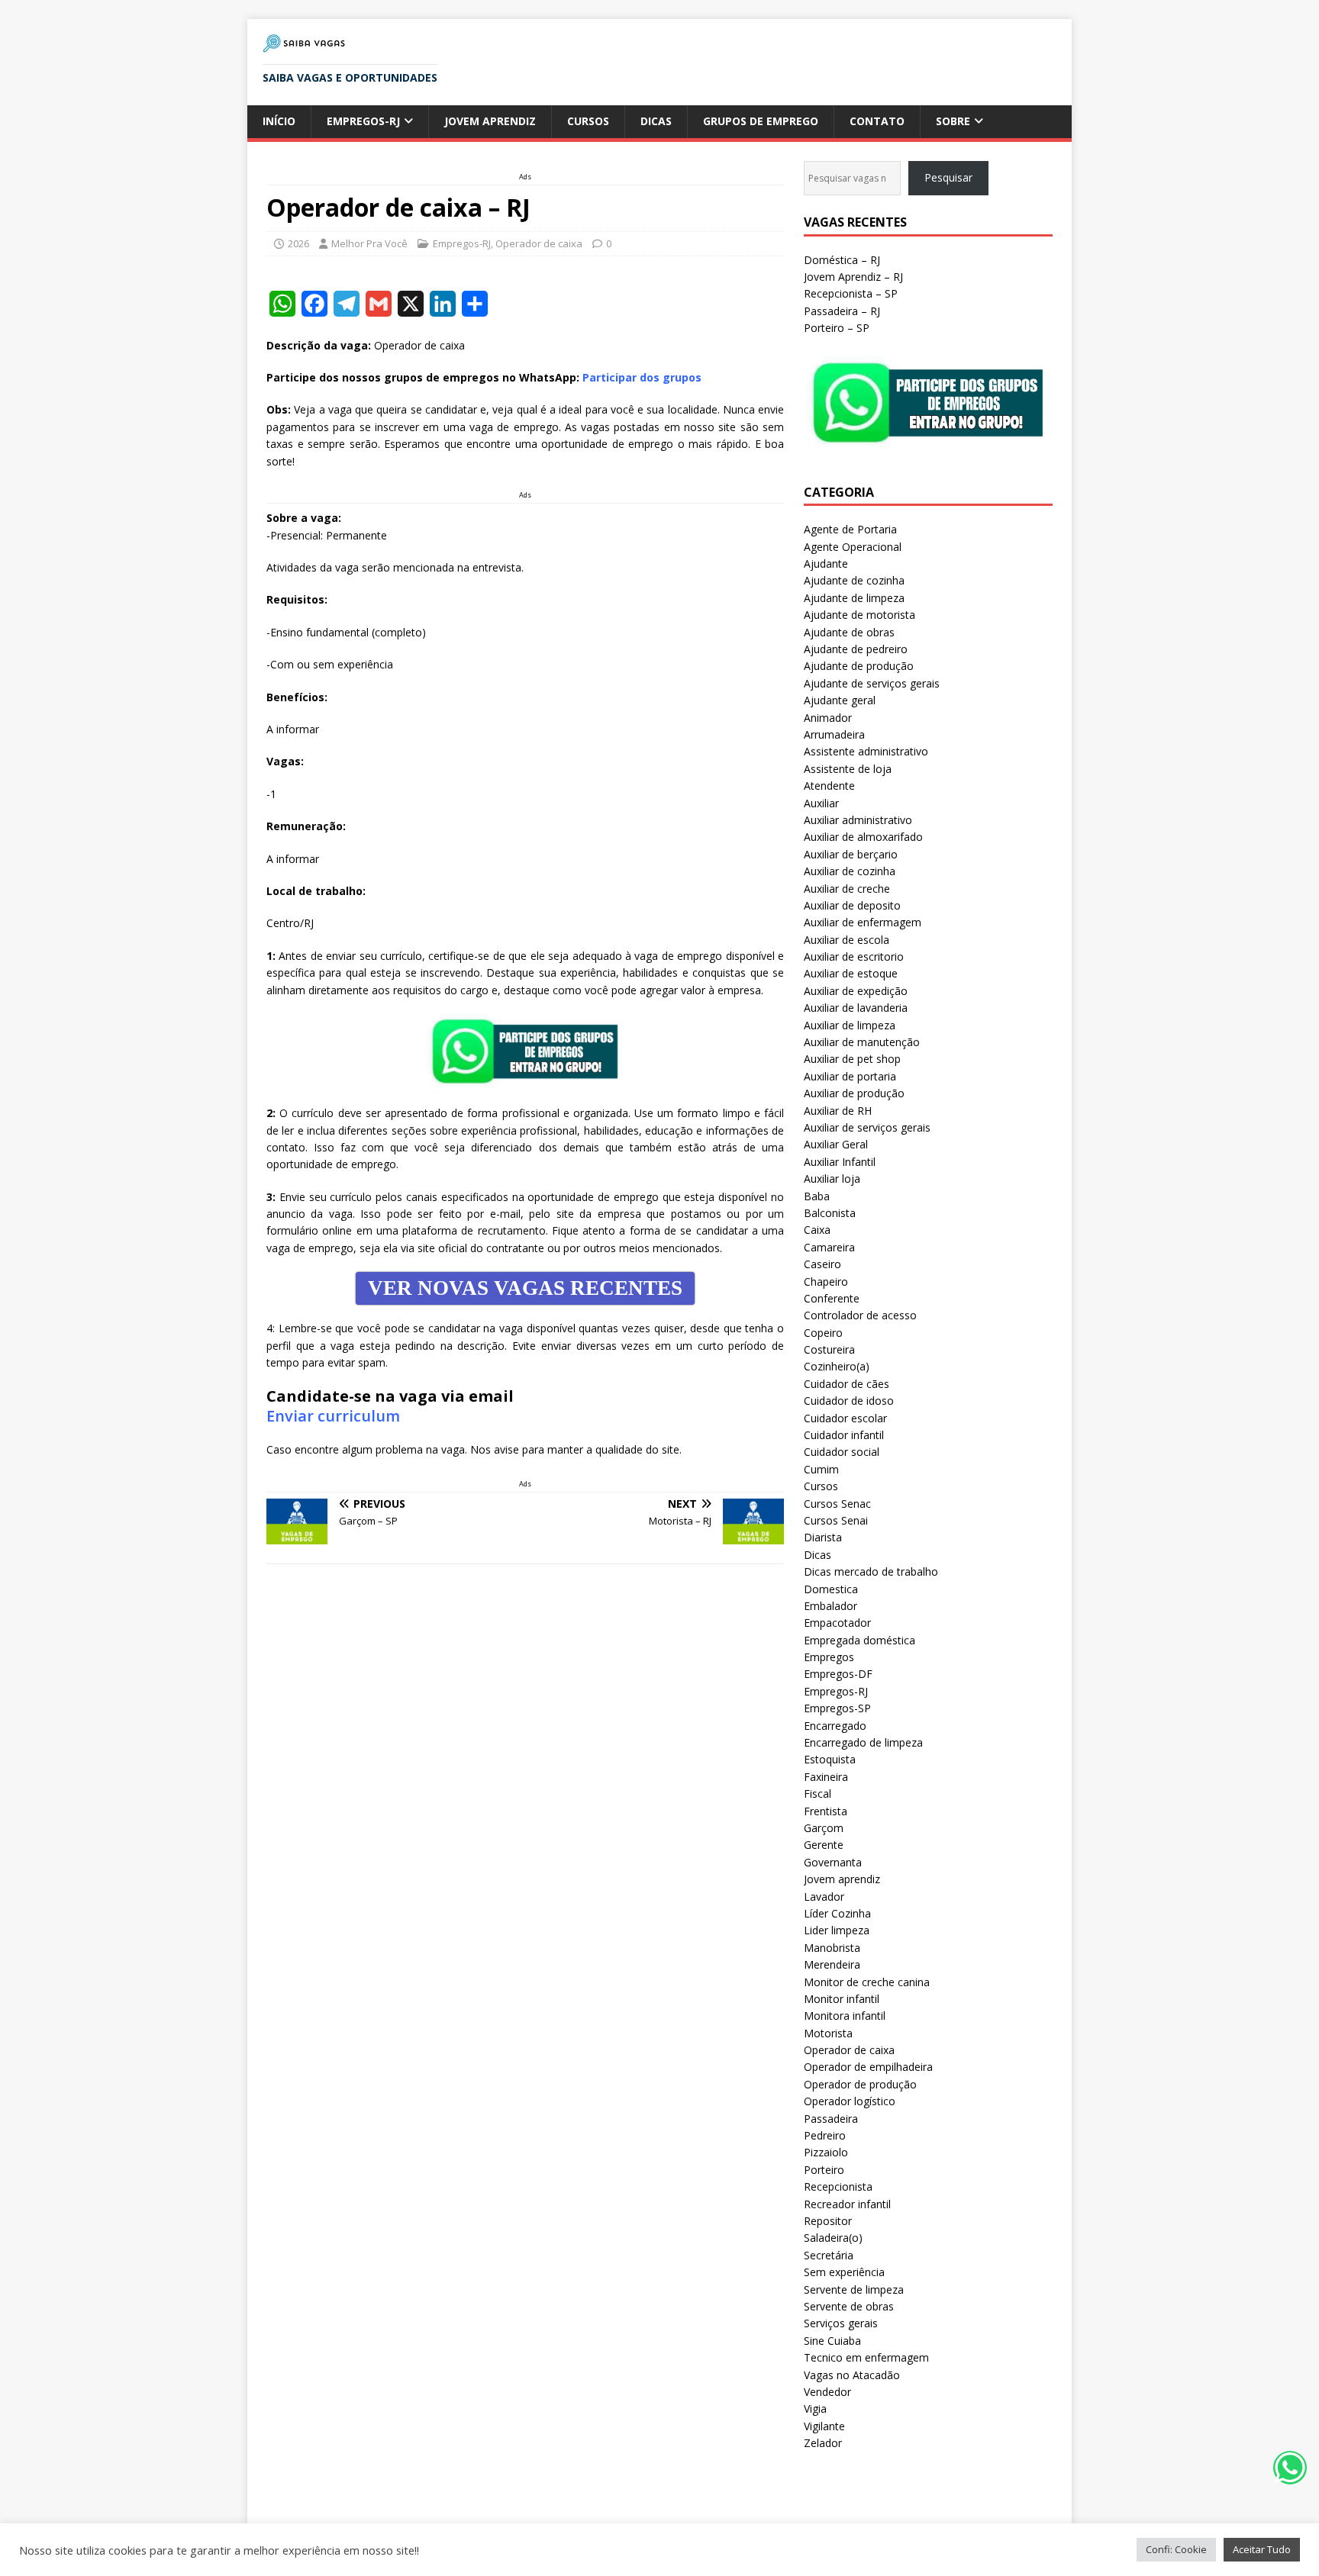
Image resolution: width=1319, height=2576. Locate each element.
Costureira (829, 1349)
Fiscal (818, 1794)
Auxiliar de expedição (856, 991)
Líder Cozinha (837, 1913)
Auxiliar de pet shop (852, 1059)
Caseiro (822, 1264)
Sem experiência (844, 2272)
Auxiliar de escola (847, 940)
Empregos (829, 1657)
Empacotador (837, 1623)
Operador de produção (860, 2084)
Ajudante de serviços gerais (872, 683)
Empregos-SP (837, 1708)
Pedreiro (825, 2135)
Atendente (829, 786)
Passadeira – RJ (842, 311)
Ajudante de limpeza (854, 598)
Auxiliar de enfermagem (863, 922)
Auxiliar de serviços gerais (867, 1127)
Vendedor (827, 2392)
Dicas (656, 121)
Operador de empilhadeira (868, 2067)
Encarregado (835, 1726)
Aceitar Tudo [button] (1262, 2549)
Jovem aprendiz (490, 121)
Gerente (824, 1845)
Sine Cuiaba (832, 2341)
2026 (298, 243)
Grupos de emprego (761, 121)
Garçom (824, 1828)
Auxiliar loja (832, 1179)
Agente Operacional (853, 547)
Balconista (830, 1213)
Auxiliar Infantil (840, 1162)
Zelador (823, 2443)
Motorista (828, 2033)
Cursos (588, 121)
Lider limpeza (837, 1930)
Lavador (824, 1897)
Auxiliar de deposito (852, 905)
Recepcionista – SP (851, 293)
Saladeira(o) (833, 2238)
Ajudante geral (840, 700)
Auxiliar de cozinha (850, 871)
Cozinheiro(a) (837, 1366)
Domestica (831, 1589)
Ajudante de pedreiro (856, 649)
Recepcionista (838, 2186)
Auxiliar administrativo (858, 820)
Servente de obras (849, 2306)
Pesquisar (948, 177)
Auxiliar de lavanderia (856, 1008)
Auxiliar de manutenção (862, 1042)
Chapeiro (826, 1282)
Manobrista (832, 1948)
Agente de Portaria (850, 529)
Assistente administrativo (866, 751)
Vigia (815, 2409)
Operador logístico (850, 2101)
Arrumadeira (834, 734)
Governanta (833, 1862)
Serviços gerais (841, 2323)
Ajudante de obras (849, 632)
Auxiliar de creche (847, 889)
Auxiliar (821, 803)
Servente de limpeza (854, 2289)
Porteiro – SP (837, 328)
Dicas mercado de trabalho (871, 1571)
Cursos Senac (837, 1504)
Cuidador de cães (847, 1384)
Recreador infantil (847, 2204)
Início (279, 121)
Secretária (829, 2255)
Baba (817, 1196)
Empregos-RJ (363, 121)
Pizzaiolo (826, 2152)
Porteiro (824, 2170)
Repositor (828, 2221)
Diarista (823, 1537)
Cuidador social (842, 1452)
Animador (828, 718)
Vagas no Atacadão (852, 2375)
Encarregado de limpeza (863, 1742)
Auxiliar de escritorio (854, 956)
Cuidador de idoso (849, 1401)
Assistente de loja (848, 769)
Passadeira (831, 2119)
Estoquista (830, 1759)
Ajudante (826, 563)
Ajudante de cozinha (854, 580)
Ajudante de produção (859, 666)
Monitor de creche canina (867, 1982)
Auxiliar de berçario (851, 854)
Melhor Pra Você (369, 243)
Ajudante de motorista (859, 615)
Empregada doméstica (859, 1640)
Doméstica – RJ (842, 260)
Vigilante (824, 2426)
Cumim (821, 1469)
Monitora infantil (845, 2016)
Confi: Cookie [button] (1176, 2549)
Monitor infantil (842, 1999)
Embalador (830, 1606)
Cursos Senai (836, 1520)
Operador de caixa (539, 243)
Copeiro (823, 1333)
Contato (877, 121)
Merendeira (832, 1964)
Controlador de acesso (860, 1315)
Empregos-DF (838, 1674)
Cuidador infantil (844, 1435)
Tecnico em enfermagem (866, 2357)
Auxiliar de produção (854, 1093)
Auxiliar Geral (836, 1144)
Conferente (832, 1298)
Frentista (826, 1811)
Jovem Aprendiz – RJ (853, 277)
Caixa (817, 1230)
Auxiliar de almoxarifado (863, 837)
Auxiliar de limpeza (850, 1025)
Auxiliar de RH (838, 1111)
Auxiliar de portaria (850, 1076)
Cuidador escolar (845, 1418)
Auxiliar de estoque (851, 973)
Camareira (829, 1247)
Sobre (953, 121)
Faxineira (826, 1777)
